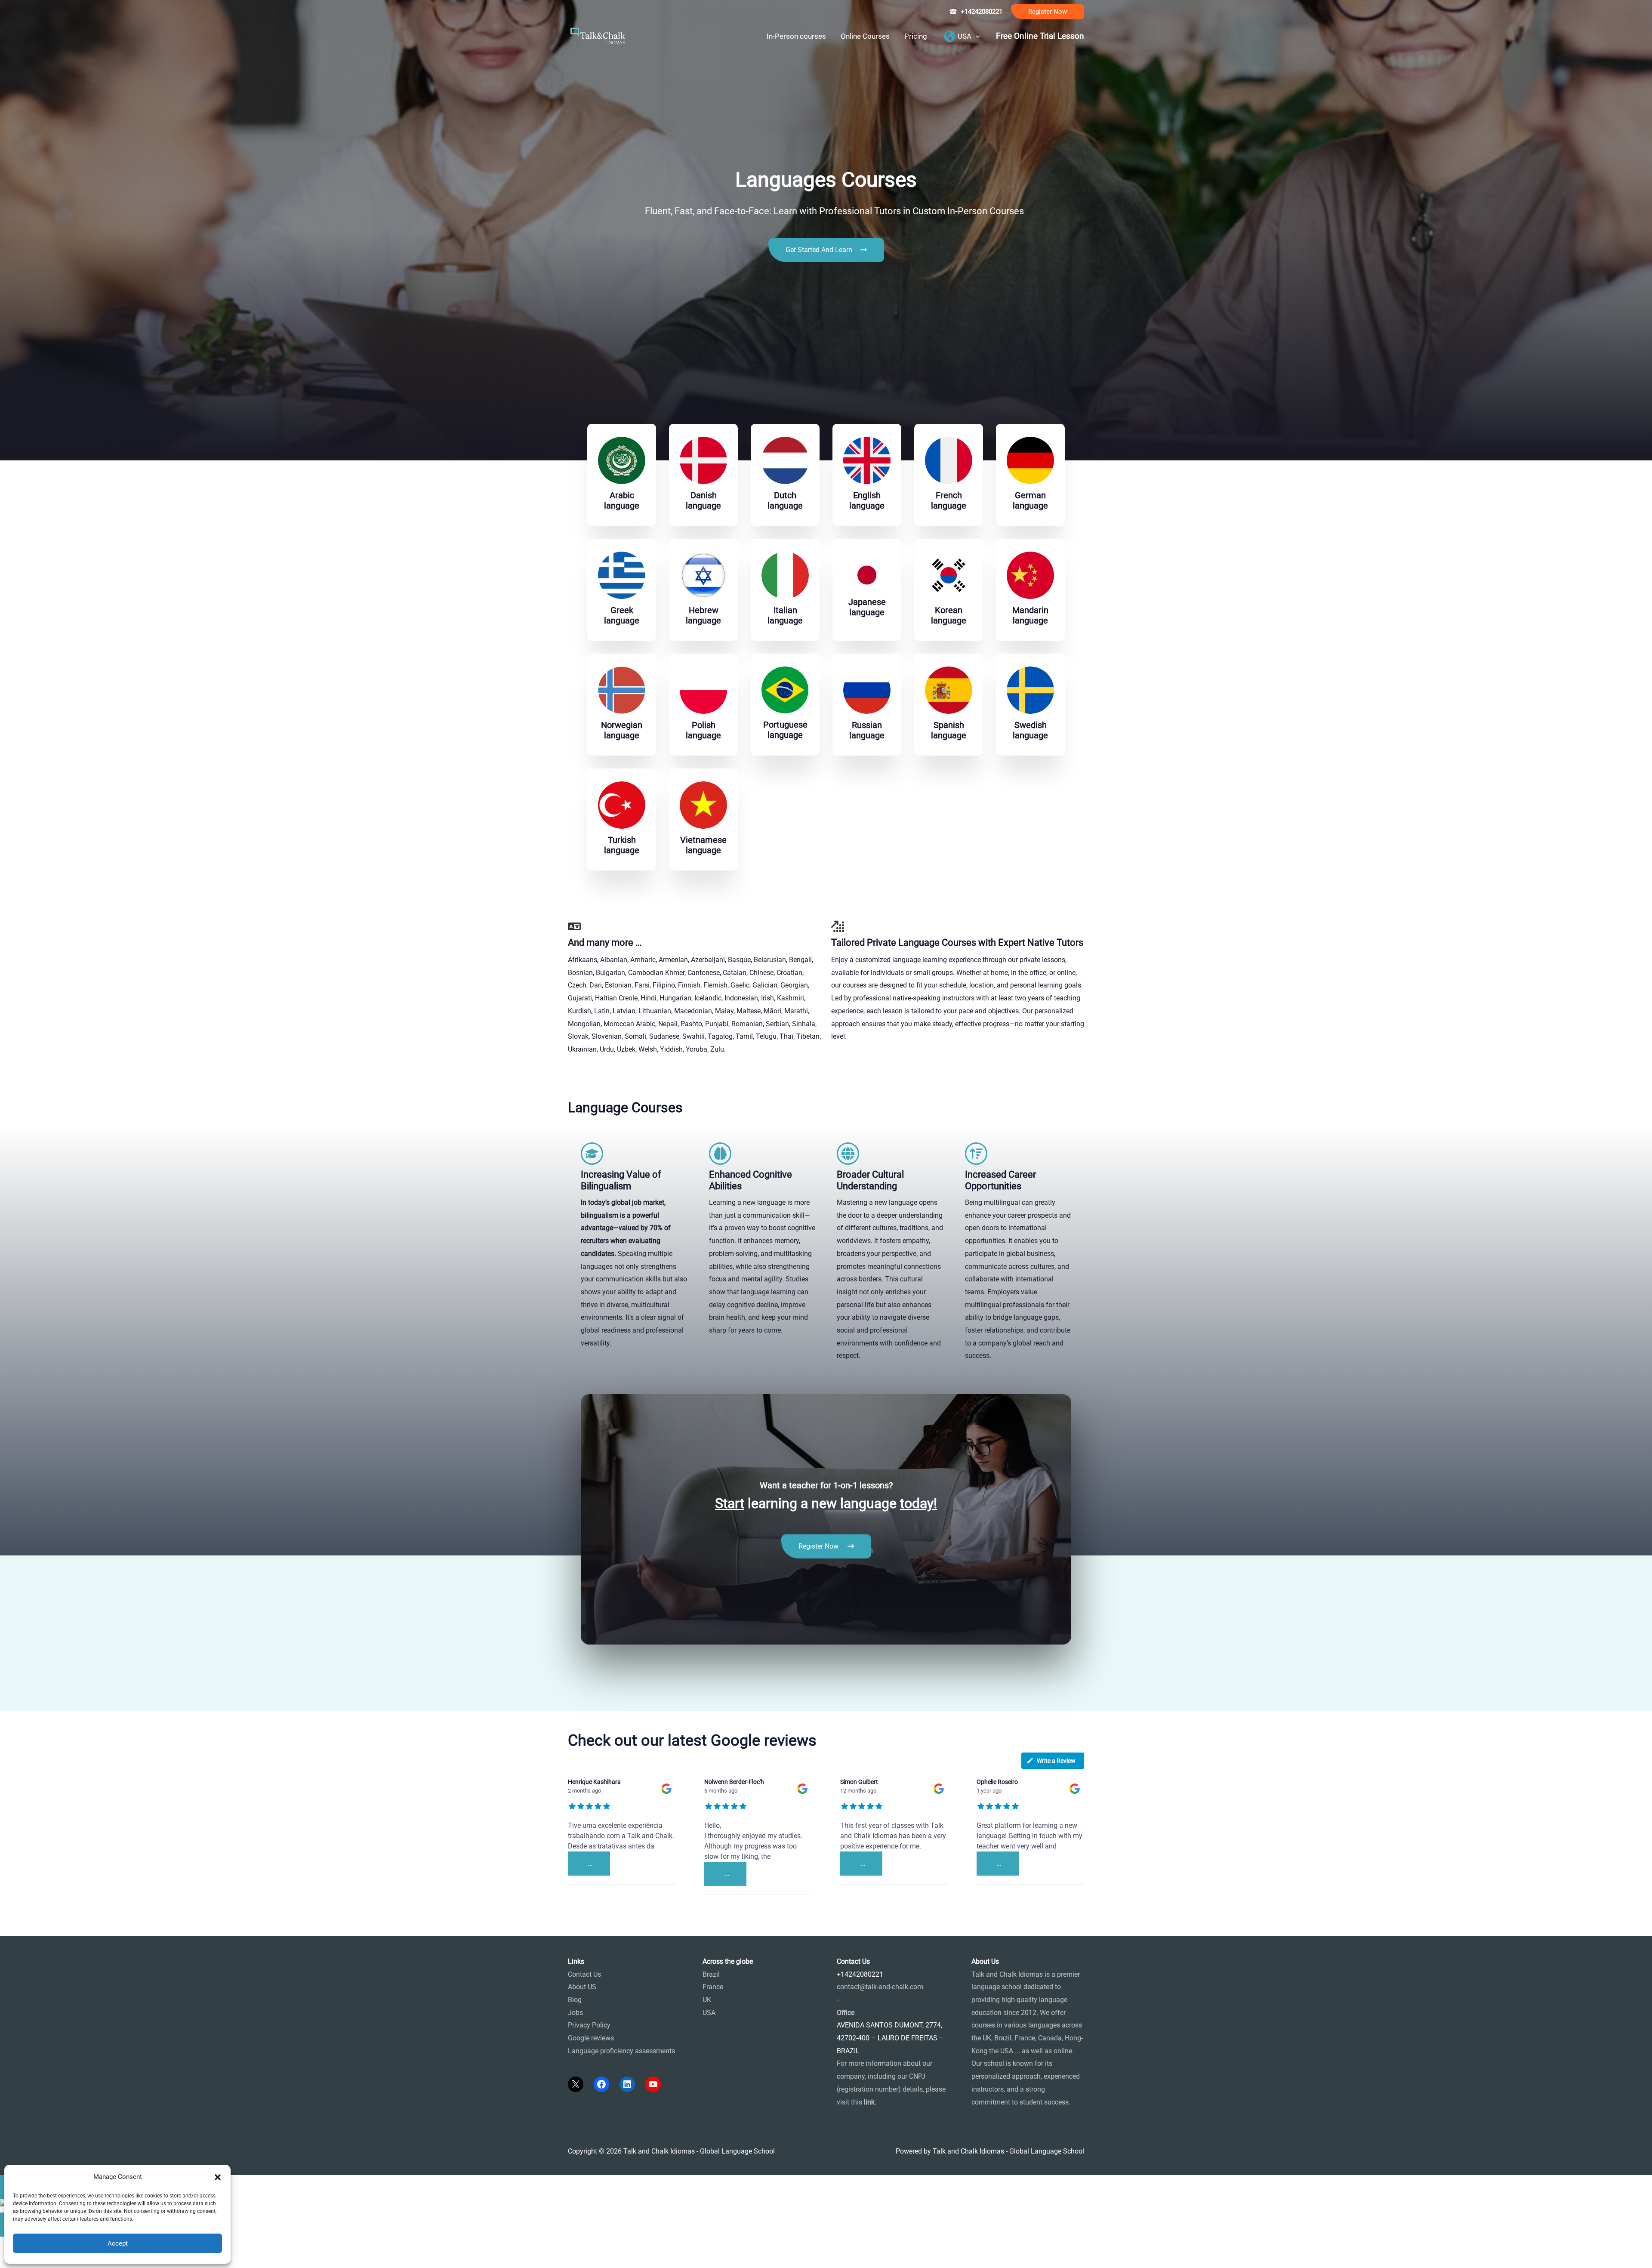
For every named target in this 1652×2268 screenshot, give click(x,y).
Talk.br (31, 1906)
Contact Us (584, 1974)
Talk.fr (10, 1906)
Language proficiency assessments (621, 2051)
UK (707, 2000)
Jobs (575, 2013)
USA (709, 2013)
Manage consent (49, 2257)
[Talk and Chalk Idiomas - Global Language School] (598, 35)
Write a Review (1056, 1761)
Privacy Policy (589, 2025)
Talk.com (57, 1906)
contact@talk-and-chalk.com (880, 1987)
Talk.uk (84, 1906)
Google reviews (591, 2038)
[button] (1048, 12)
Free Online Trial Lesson (1040, 36)
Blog (575, 2000)
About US (582, 1987)
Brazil (711, 1974)
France (713, 1987)
